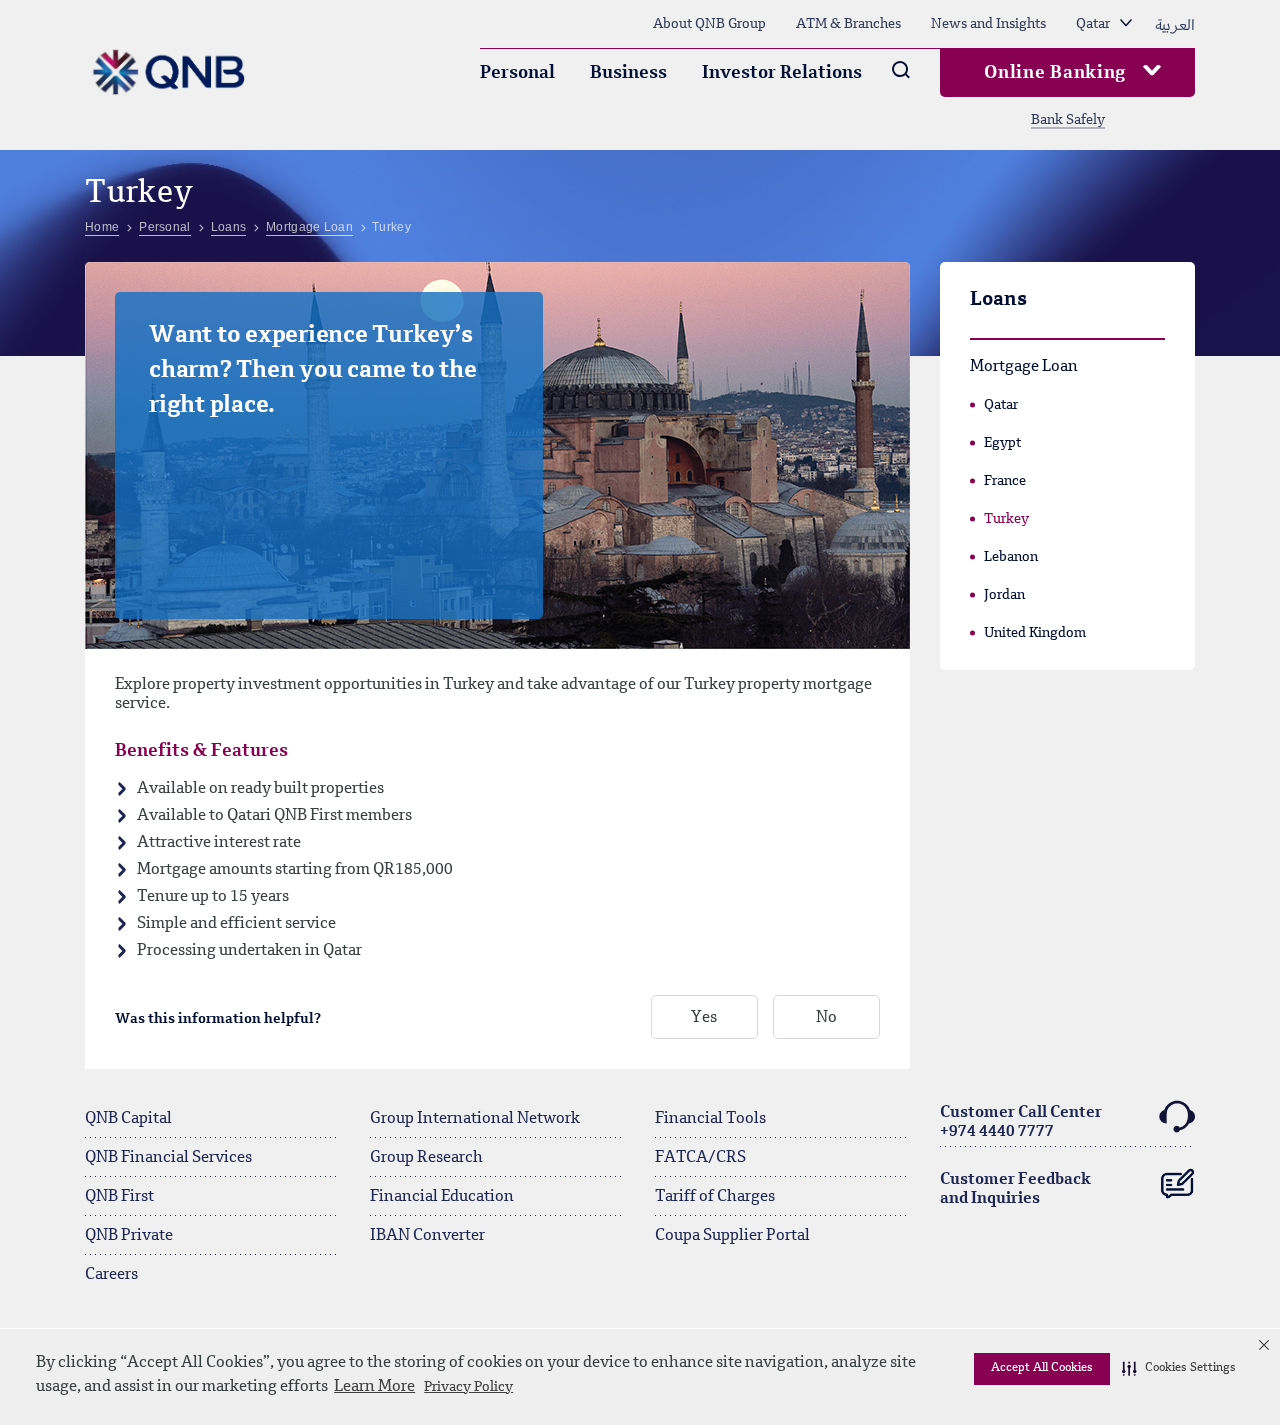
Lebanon (1011, 557)
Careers (111, 1275)
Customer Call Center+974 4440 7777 (1021, 1122)
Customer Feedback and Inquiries (1015, 1189)
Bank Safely (1068, 120)
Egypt (1002, 443)
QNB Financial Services (168, 1158)
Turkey (1006, 519)
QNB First (119, 1197)
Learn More (374, 1387)
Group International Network (475, 1119)
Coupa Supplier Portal (732, 1236)
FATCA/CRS (700, 1158)
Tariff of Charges (715, 1197)
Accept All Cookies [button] (1042, 1368)
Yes (704, 1018)
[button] (1179, 1369)
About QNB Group (709, 24)
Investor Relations (782, 73)
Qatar (1001, 405)
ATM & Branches (848, 24)
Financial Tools (710, 1119)
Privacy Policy (468, 1387)
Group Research (426, 1158)
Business (628, 73)
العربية (1175, 24)
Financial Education (442, 1197)
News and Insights (988, 24)
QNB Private (129, 1236)
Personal (517, 73)
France (1005, 481)
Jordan (1004, 595)
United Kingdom (1035, 633)
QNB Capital (128, 1119)
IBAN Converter (427, 1236)
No (826, 1018)
